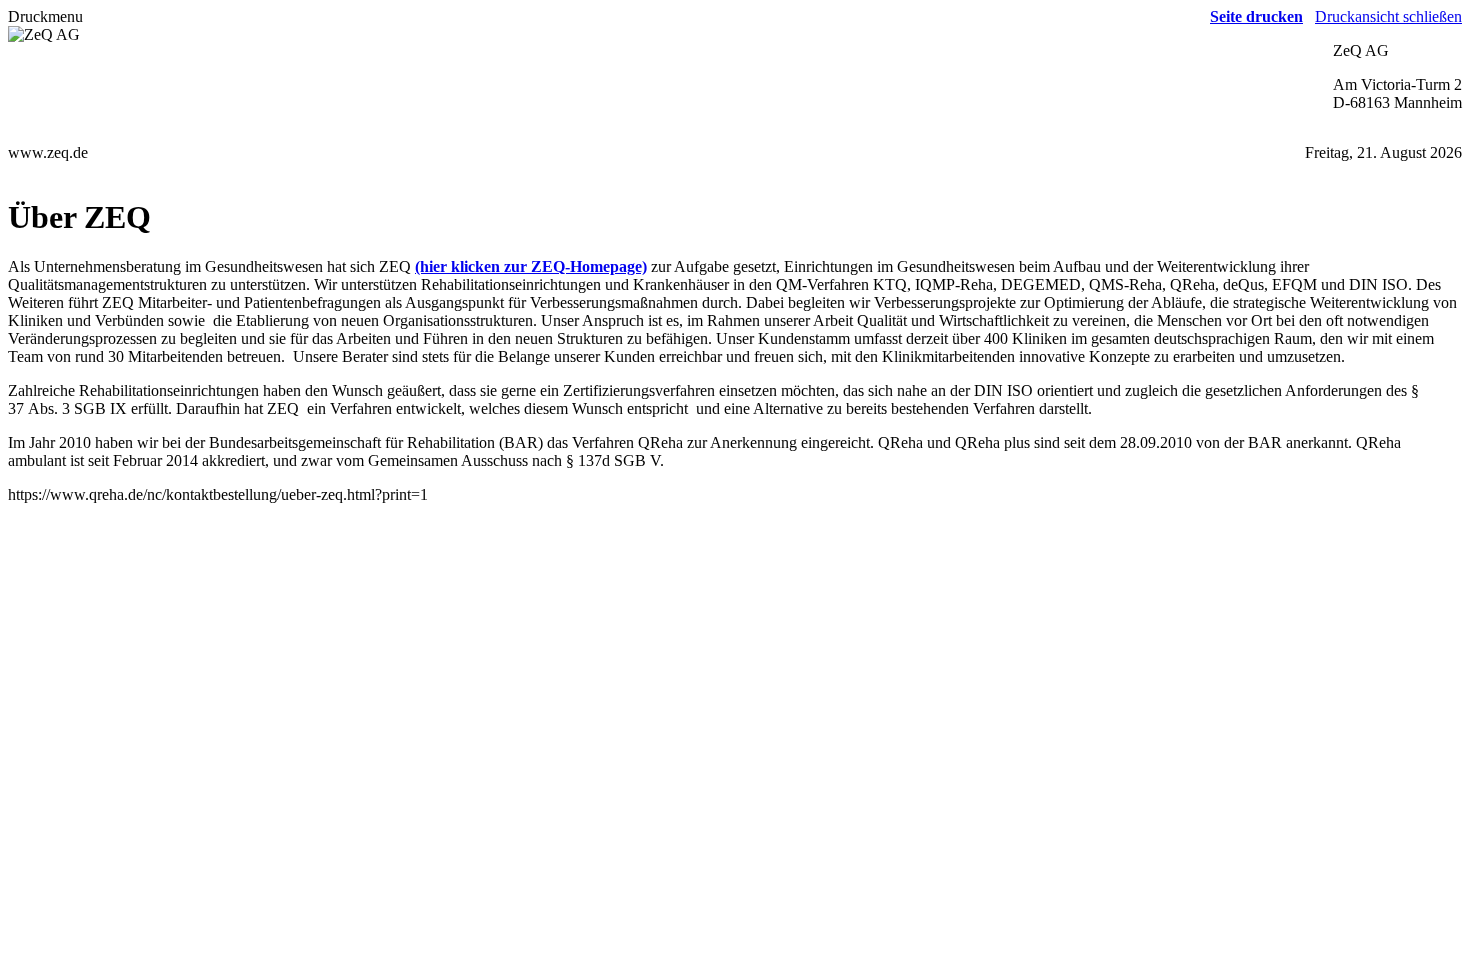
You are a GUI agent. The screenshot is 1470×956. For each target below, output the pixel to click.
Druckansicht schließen (1388, 16)
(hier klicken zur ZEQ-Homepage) (531, 266)
